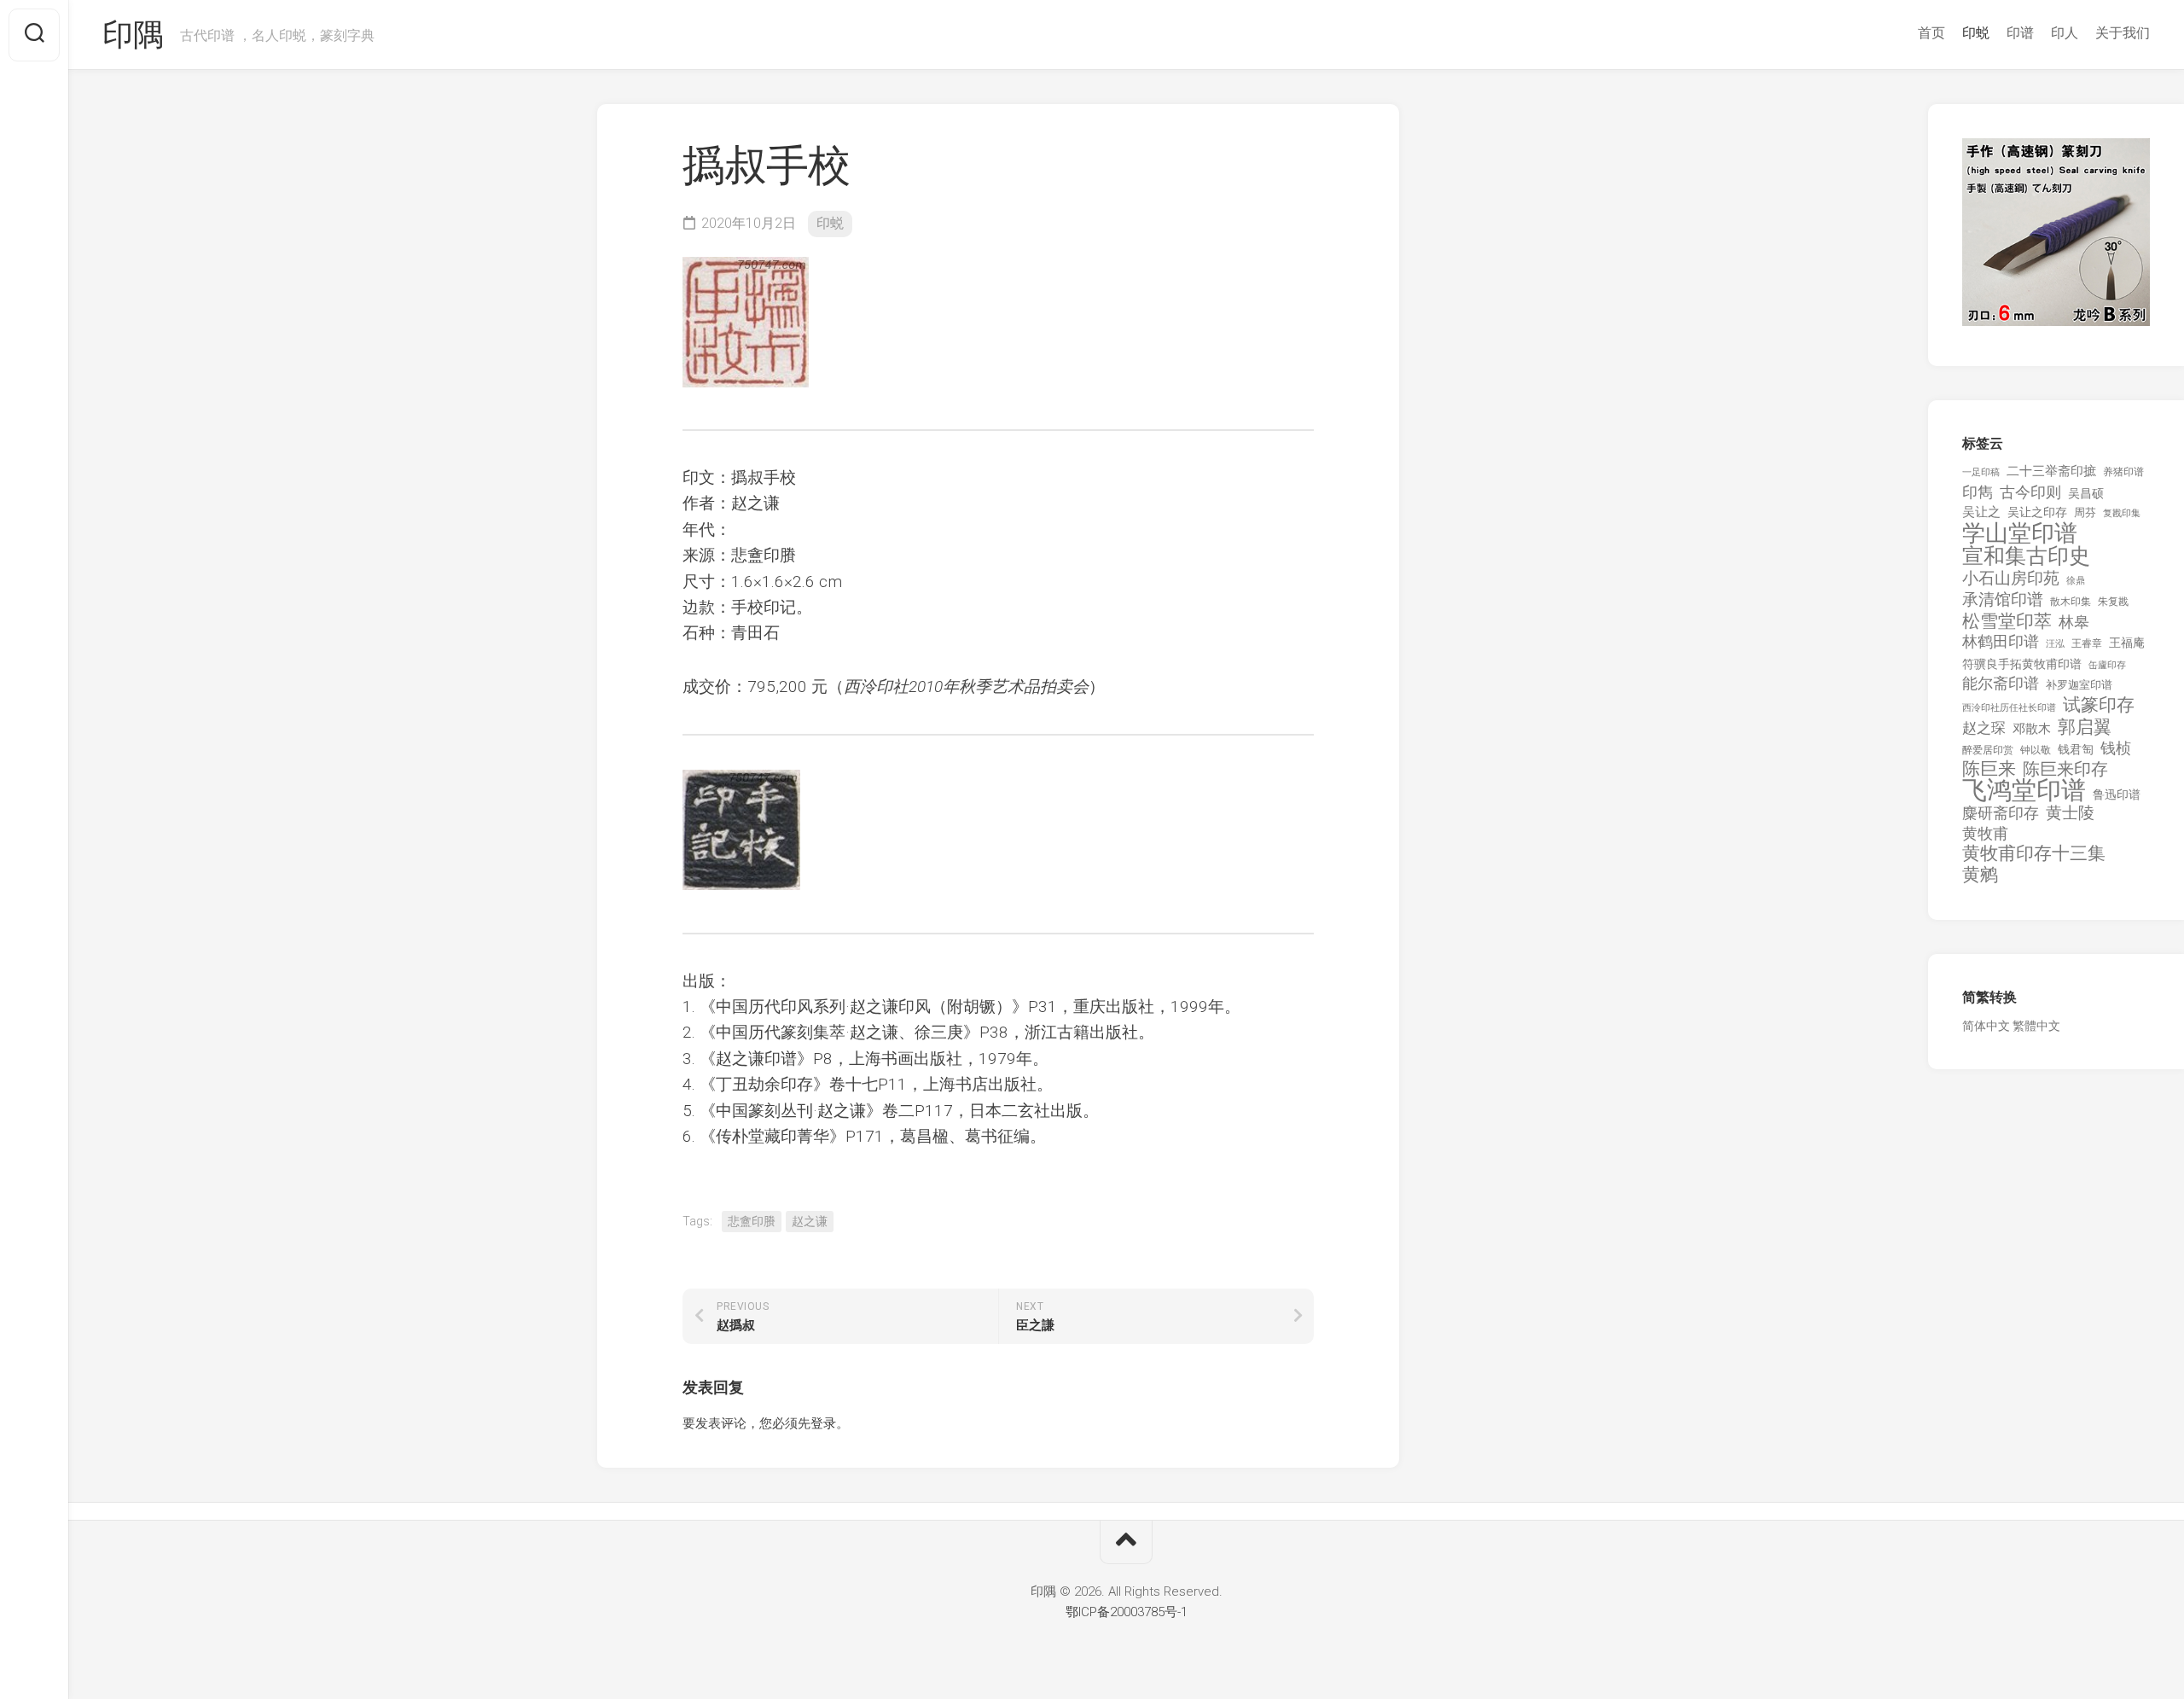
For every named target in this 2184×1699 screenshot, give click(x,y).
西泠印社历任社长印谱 (2009, 708)
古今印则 (2030, 492)
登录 (823, 1423)
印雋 (1978, 492)
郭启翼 (2085, 727)
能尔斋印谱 (2001, 683)
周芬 (2085, 512)
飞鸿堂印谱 (2024, 791)
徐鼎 (2076, 581)
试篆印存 (2099, 705)
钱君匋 (2076, 749)
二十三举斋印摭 (2051, 471)
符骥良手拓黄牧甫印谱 (2022, 664)
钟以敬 (2036, 750)
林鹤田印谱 (2001, 641)
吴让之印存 (2037, 512)
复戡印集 (2122, 513)
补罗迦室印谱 (2079, 685)
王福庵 (2127, 643)
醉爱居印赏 (1988, 750)
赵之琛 (1984, 728)
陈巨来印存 (2065, 770)
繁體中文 (2036, 1026)
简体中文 (1986, 1026)
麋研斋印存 (2001, 813)
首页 (1931, 33)
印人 (2065, 33)
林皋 (2074, 622)
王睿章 (2087, 643)
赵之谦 (810, 1221)
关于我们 (2123, 33)
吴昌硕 (2086, 493)
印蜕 (1976, 33)
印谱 (2020, 33)
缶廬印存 (2107, 665)
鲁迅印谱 (2117, 794)
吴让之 (1981, 512)
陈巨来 (1989, 769)
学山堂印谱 (2020, 534)
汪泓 (2055, 644)
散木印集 (2071, 602)
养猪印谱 (2123, 472)
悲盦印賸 (752, 1221)
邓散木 (2032, 729)
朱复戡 (2113, 602)
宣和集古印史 (2026, 556)
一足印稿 (1981, 472)
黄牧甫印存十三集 (2034, 854)
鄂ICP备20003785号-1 (1127, 1612)
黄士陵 (2070, 813)
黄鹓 (1980, 875)
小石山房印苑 (2011, 579)
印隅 (133, 35)
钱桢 (2116, 748)
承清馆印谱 (2003, 600)
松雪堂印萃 (2007, 622)
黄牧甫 (1985, 833)
